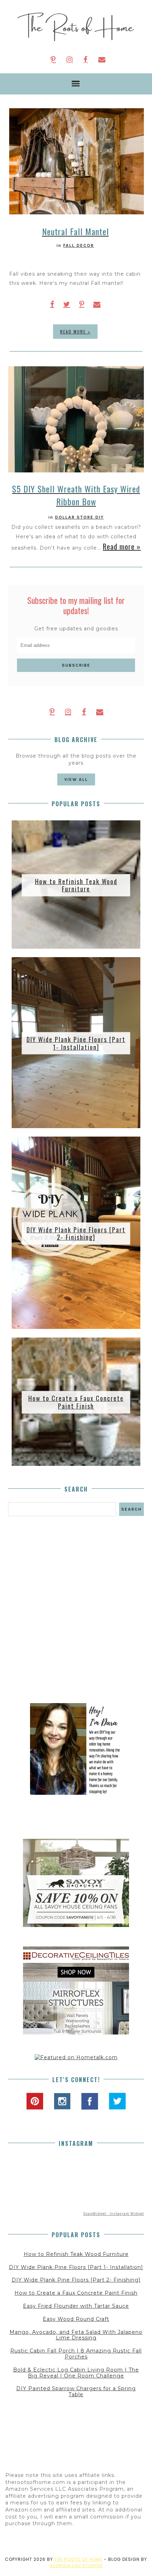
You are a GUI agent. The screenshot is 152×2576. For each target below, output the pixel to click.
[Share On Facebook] (52, 304)
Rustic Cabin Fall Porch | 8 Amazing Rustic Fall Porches (76, 2354)
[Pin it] (82, 304)
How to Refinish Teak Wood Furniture (76, 885)
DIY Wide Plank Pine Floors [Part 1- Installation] (76, 1043)
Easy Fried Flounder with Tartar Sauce (76, 2306)
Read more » (75, 332)
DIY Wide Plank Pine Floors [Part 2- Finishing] (76, 1233)
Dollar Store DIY (80, 517)
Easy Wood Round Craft (76, 2319)
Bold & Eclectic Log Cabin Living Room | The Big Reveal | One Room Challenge (76, 2373)
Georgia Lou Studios (76, 2566)
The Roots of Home (78, 2559)
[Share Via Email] (97, 304)
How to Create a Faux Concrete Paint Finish (76, 1402)
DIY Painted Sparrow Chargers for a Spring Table (76, 2391)
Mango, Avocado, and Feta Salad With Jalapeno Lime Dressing (76, 2335)
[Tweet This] (67, 304)
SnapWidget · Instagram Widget (114, 2214)
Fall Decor (79, 245)
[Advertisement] (76, 1610)
